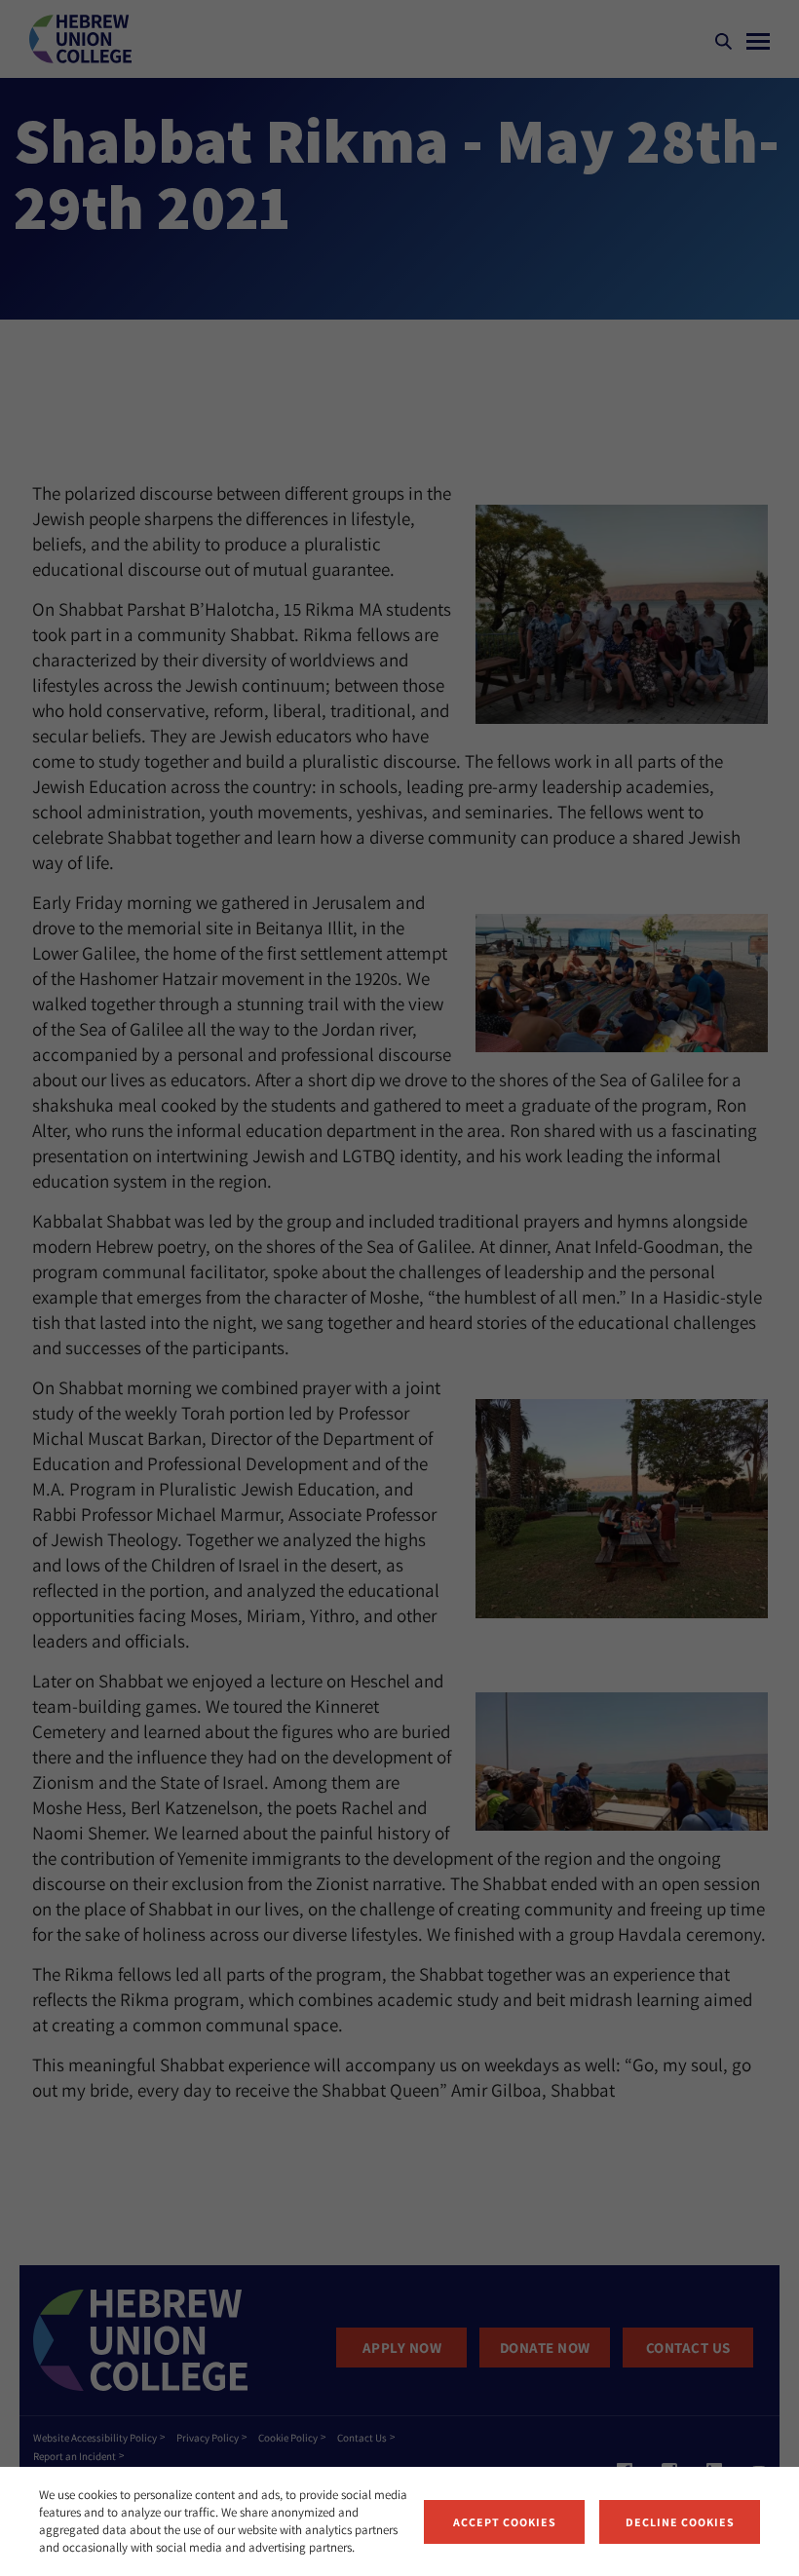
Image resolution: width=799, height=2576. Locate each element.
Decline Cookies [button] (680, 2522)
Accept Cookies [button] (505, 2522)
